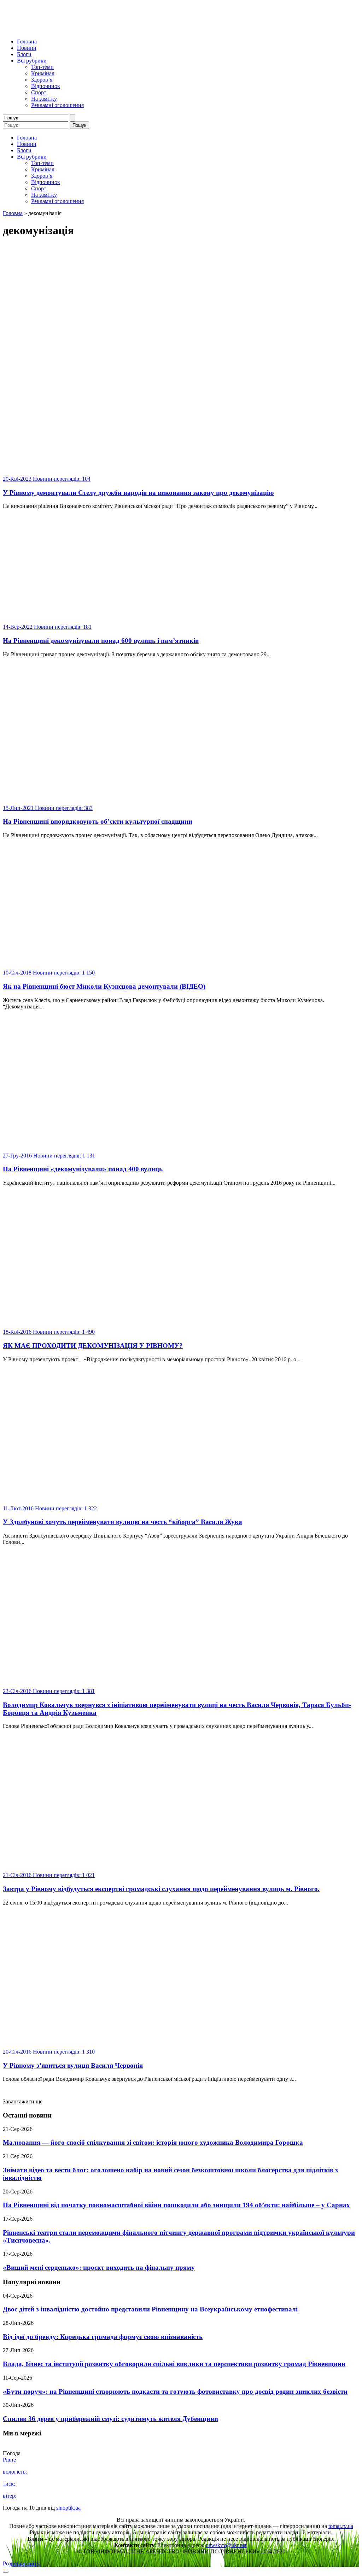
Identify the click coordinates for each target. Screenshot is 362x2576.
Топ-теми (42, 67)
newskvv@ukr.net (226, 2545)
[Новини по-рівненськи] (91, 29)
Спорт (39, 92)
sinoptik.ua (68, 2508)
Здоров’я (42, 80)
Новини (27, 48)
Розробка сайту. (22, 2563)
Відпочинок (46, 86)
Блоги (24, 54)
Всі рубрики (32, 61)
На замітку (44, 99)
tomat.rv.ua (341, 2526)
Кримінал (43, 73)
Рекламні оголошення (57, 105)
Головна (27, 42)
